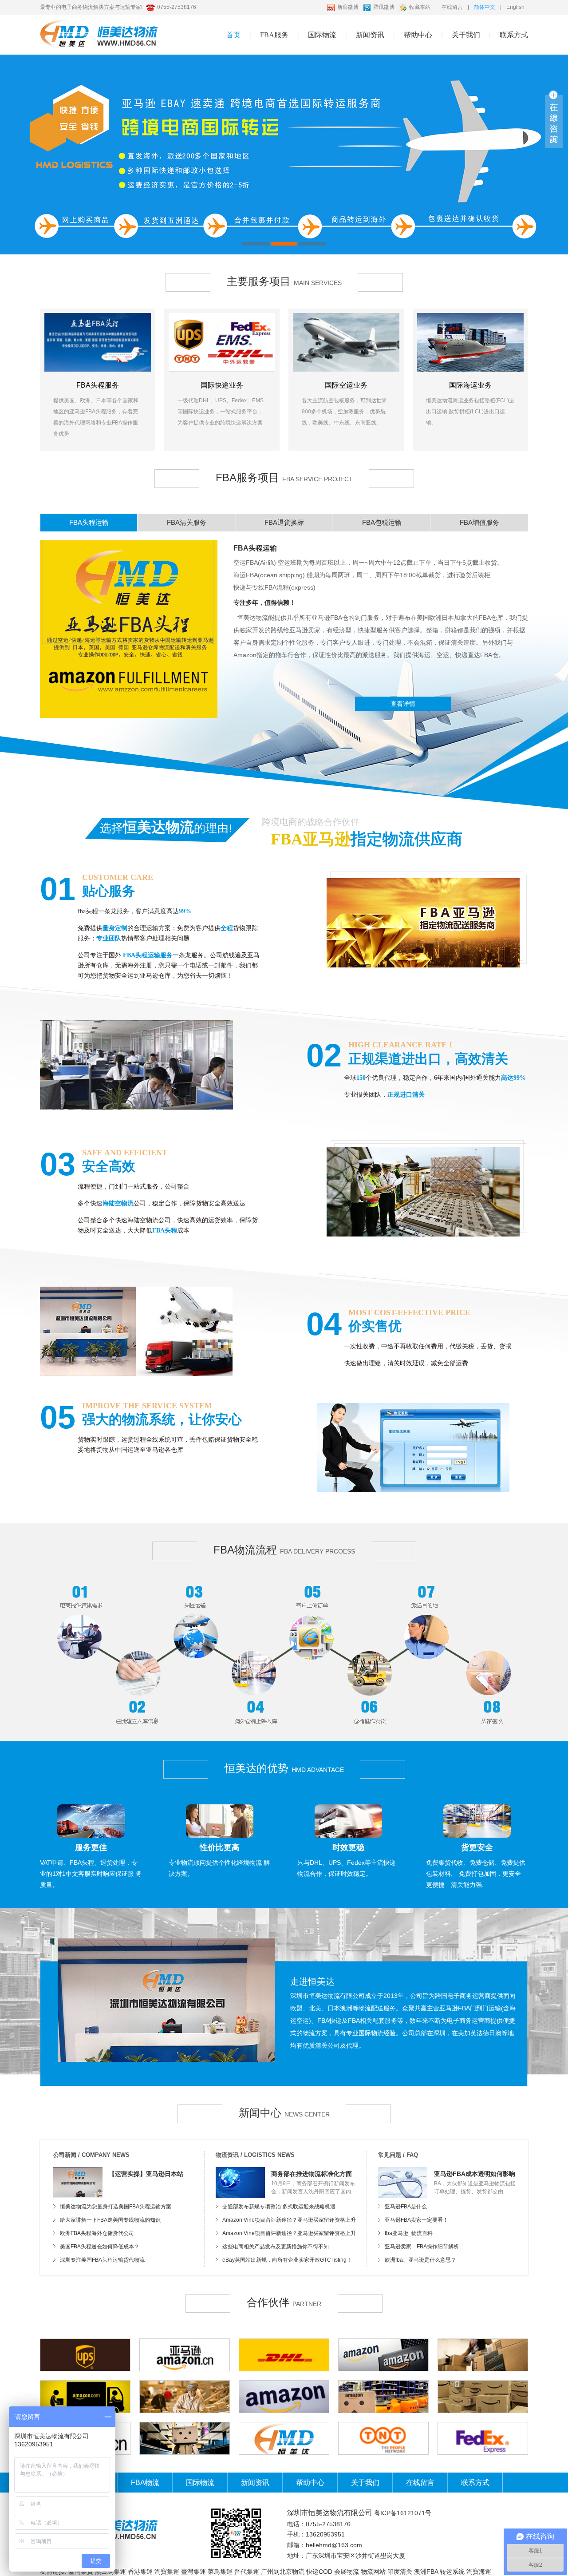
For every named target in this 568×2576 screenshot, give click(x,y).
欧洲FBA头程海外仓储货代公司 (97, 2233)
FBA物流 (145, 2483)
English (515, 7)
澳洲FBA (426, 2572)
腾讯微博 (384, 7)
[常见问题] (403, 2182)
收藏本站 (420, 7)
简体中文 (485, 7)
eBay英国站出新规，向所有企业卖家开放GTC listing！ (287, 2260)
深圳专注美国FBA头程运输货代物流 (102, 2260)
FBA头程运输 (255, 548)
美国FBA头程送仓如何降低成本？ (100, 2247)
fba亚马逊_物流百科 (409, 2233)
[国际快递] (222, 342)
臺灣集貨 (81, 2572)
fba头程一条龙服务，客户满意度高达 (128, 911)
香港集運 (140, 2572)
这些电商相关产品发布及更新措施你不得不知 (276, 2247)
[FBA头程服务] (98, 342)
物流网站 (373, 2572)
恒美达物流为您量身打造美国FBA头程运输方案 (116, 2207)
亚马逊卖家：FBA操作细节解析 (422, 2247)
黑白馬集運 (110, 2572)
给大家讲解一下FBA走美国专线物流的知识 (110, 2220)
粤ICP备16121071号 (403, 2513)
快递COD (319, 2572)
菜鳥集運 (220, 2572)
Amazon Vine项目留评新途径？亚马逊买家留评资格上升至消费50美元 (289, 2222)
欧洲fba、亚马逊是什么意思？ (420, 2260)
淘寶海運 (479, 2572)
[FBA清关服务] (284, 155)
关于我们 (466, 35)
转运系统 (452, 2572)
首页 (233, 35)
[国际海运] (470, 342)
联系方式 (514, 35)
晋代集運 (247, 2572)
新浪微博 (348, 7)
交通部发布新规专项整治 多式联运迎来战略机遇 (279, 2207)
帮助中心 (310, 2483)
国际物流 (200, 2483)
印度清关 (400, 2572)
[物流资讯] (240, 2182)
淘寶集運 (167, 2572)
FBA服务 (274, 35)
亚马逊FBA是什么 (406, 2207)
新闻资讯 (370, 35)
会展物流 (347, 2572)
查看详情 (403, 704)
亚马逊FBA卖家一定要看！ (416, 2220)
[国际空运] (346, 342)
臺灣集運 (193, 2572)
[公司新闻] (78, 2182)
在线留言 (452, 7)
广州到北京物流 (283, 2572)
